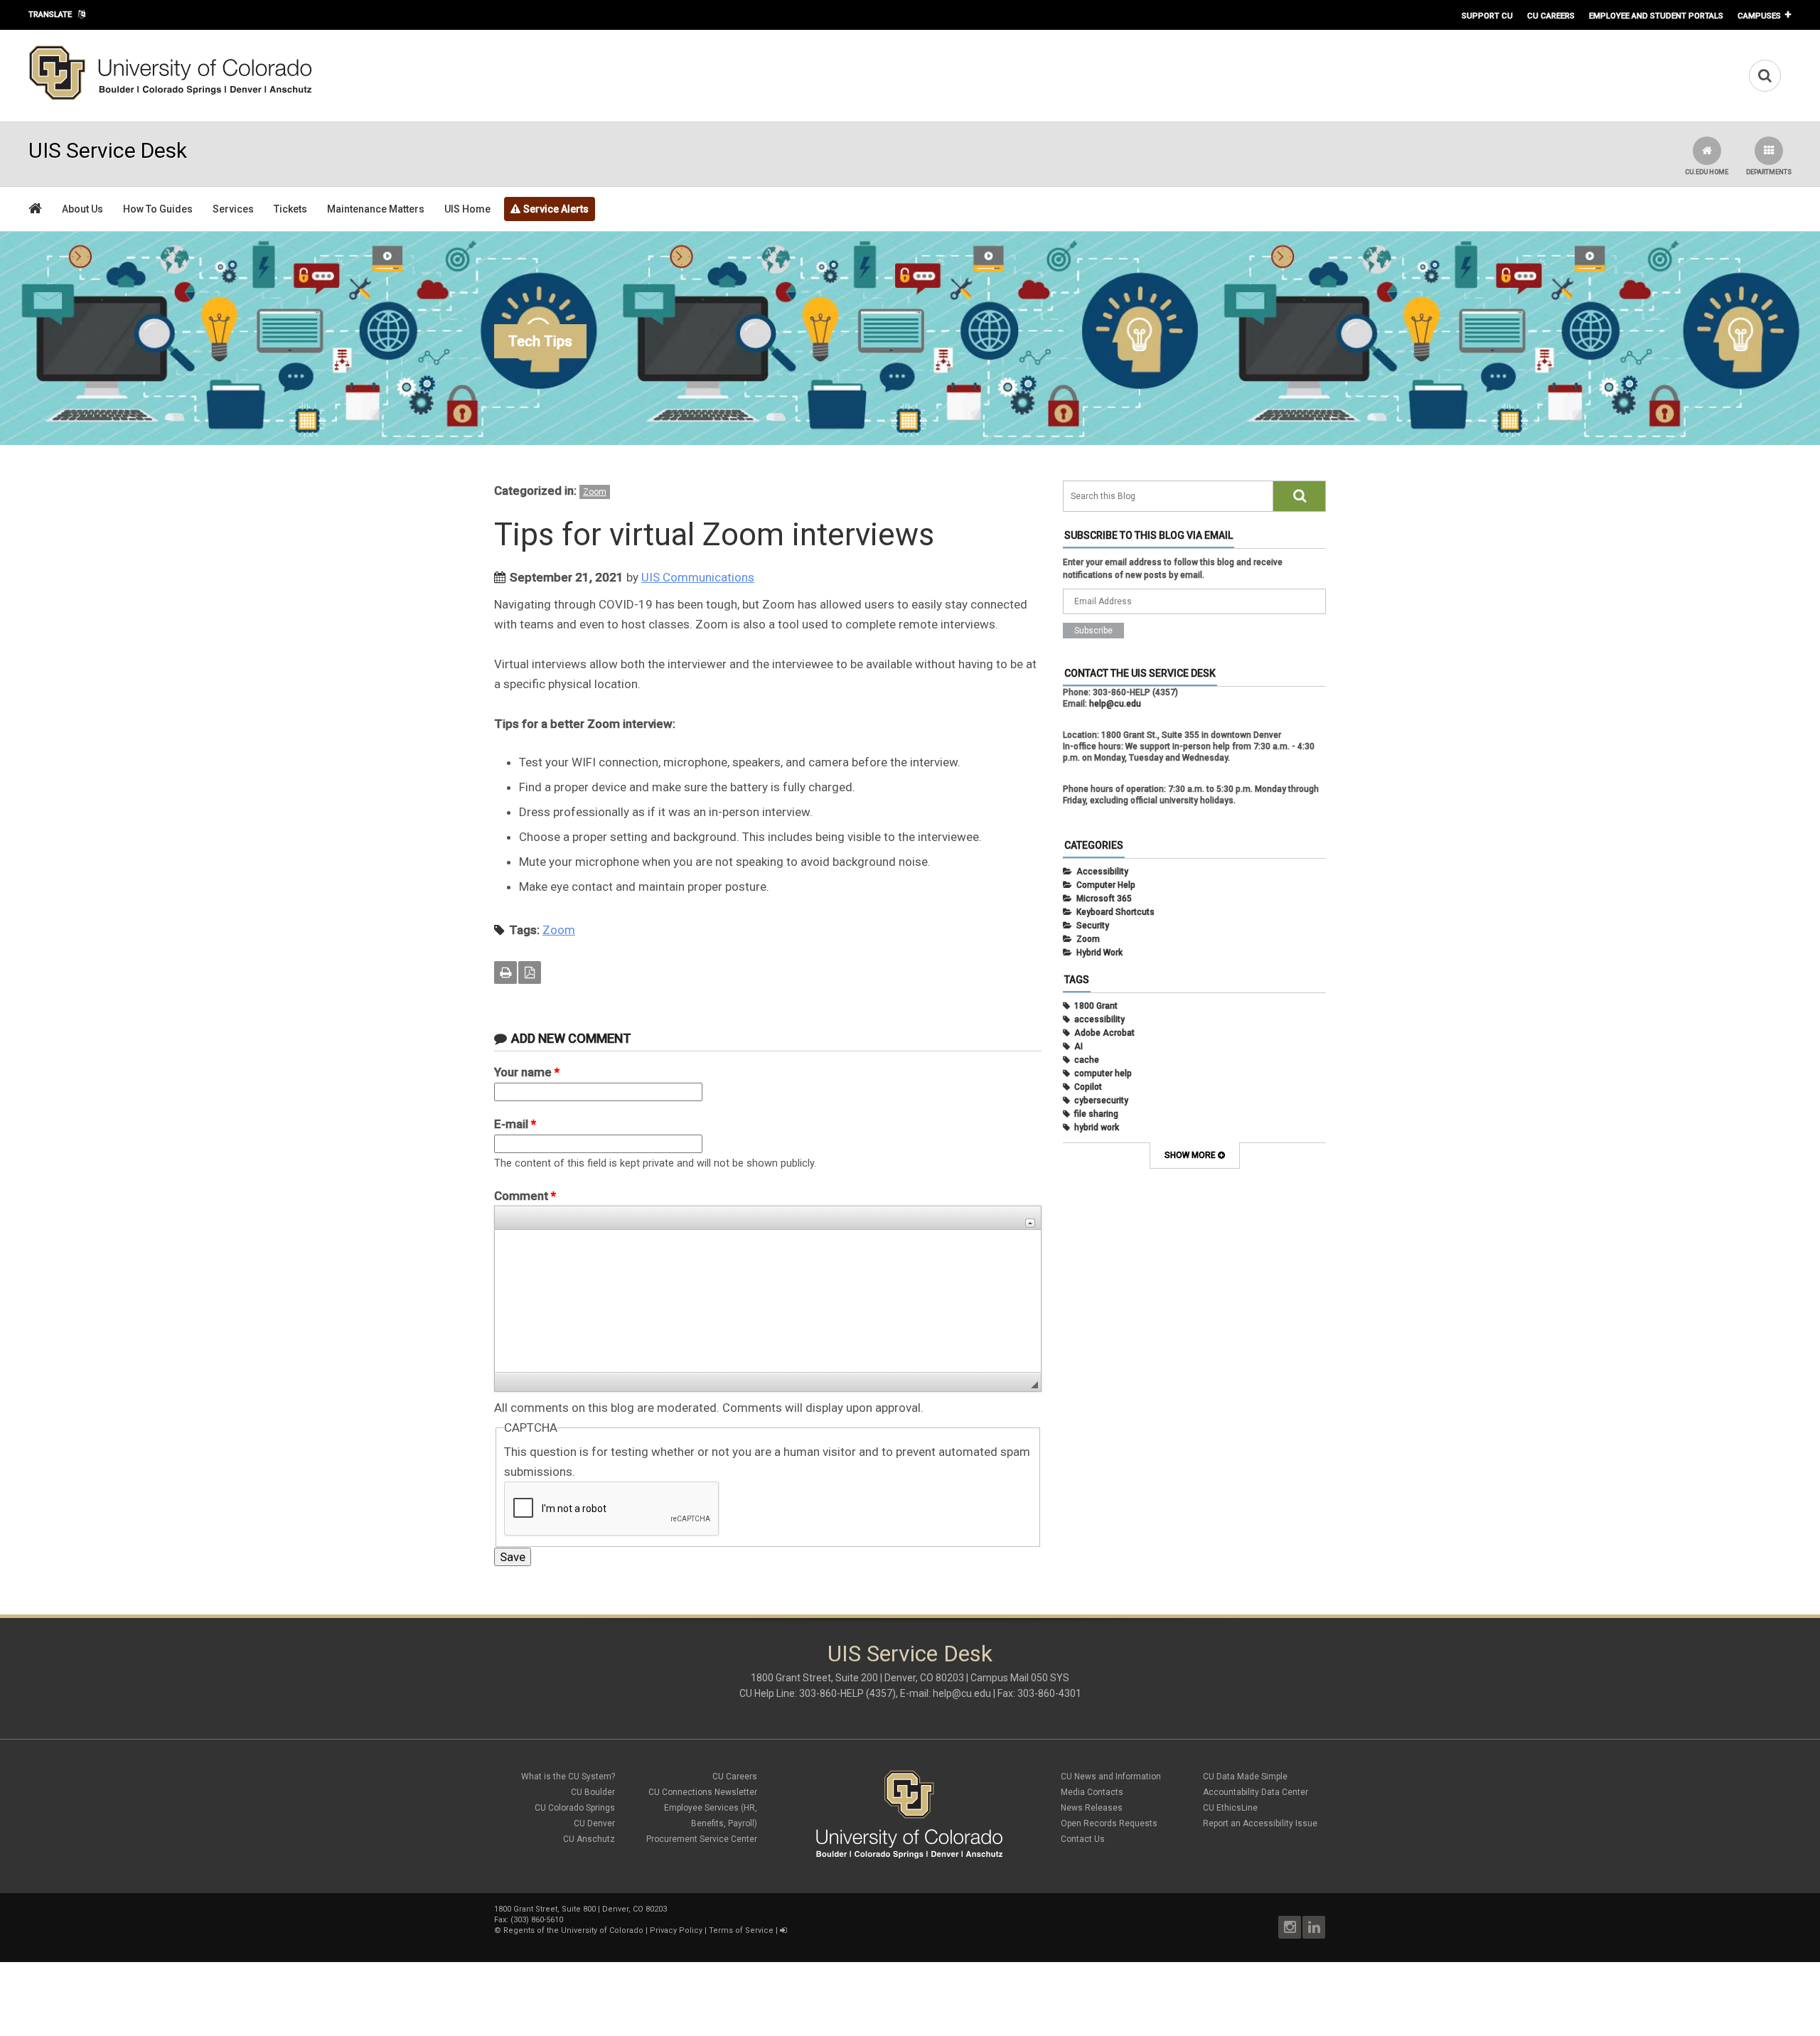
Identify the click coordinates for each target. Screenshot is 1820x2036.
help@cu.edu (1115, 704)
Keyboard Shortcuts (1115, 912)
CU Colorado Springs (575, 1808)
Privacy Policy (676, 1930)
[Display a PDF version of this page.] (530, 973)
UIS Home (467, 209)
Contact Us (1083, 1839)
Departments (1769, 172)
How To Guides (158, 209)
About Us (82, 209)
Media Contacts (1092, 1792)
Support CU (1487, 16)
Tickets (290, 209)
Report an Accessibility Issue (1260, 1823)
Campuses (1759, 16)
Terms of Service (741, 1930)
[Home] (171, 97)
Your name (527, 1072)
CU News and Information (1111, 1777)
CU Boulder (593, 1792)
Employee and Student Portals (1656, 16)
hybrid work (1097, 1127)
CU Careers (1551, 16)
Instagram (1290, 1927)
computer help (1103, 1073)
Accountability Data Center (1256, 1792)
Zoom (595, 492)
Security (1093, 926)
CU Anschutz (589, 1839)
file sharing (1096, 1114)
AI (1078, 1046)
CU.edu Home (1707, 172)
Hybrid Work (1099, 953)
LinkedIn (1314, 1927)
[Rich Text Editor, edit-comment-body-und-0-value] (768, 1301)
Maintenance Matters (376, 209)
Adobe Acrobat (1104, 1033)
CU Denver (594, 1823)
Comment (525, 1196)
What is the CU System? (568, 1777)
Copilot (1088, 1087)
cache (1087, 1060)
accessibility (1099, 1019)
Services (233, 209)
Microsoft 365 (1104, 899)
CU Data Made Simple (1245, 1777)
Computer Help (1106, 885)
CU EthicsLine (1230, 1808)
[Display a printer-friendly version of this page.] (505, 973)
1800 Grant (1096, 1006)
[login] (783, 1930)
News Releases (1092, 1808)
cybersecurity (1101, 1100)
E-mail (515, 1124)
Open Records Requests (1109, 1823)
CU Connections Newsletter (703, 1792)
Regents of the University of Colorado (573, 1930)
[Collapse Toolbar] (1030, 1223)
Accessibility (1102, 872)
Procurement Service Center (702, 1839)
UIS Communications (698, 577)
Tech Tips (540, 341)
